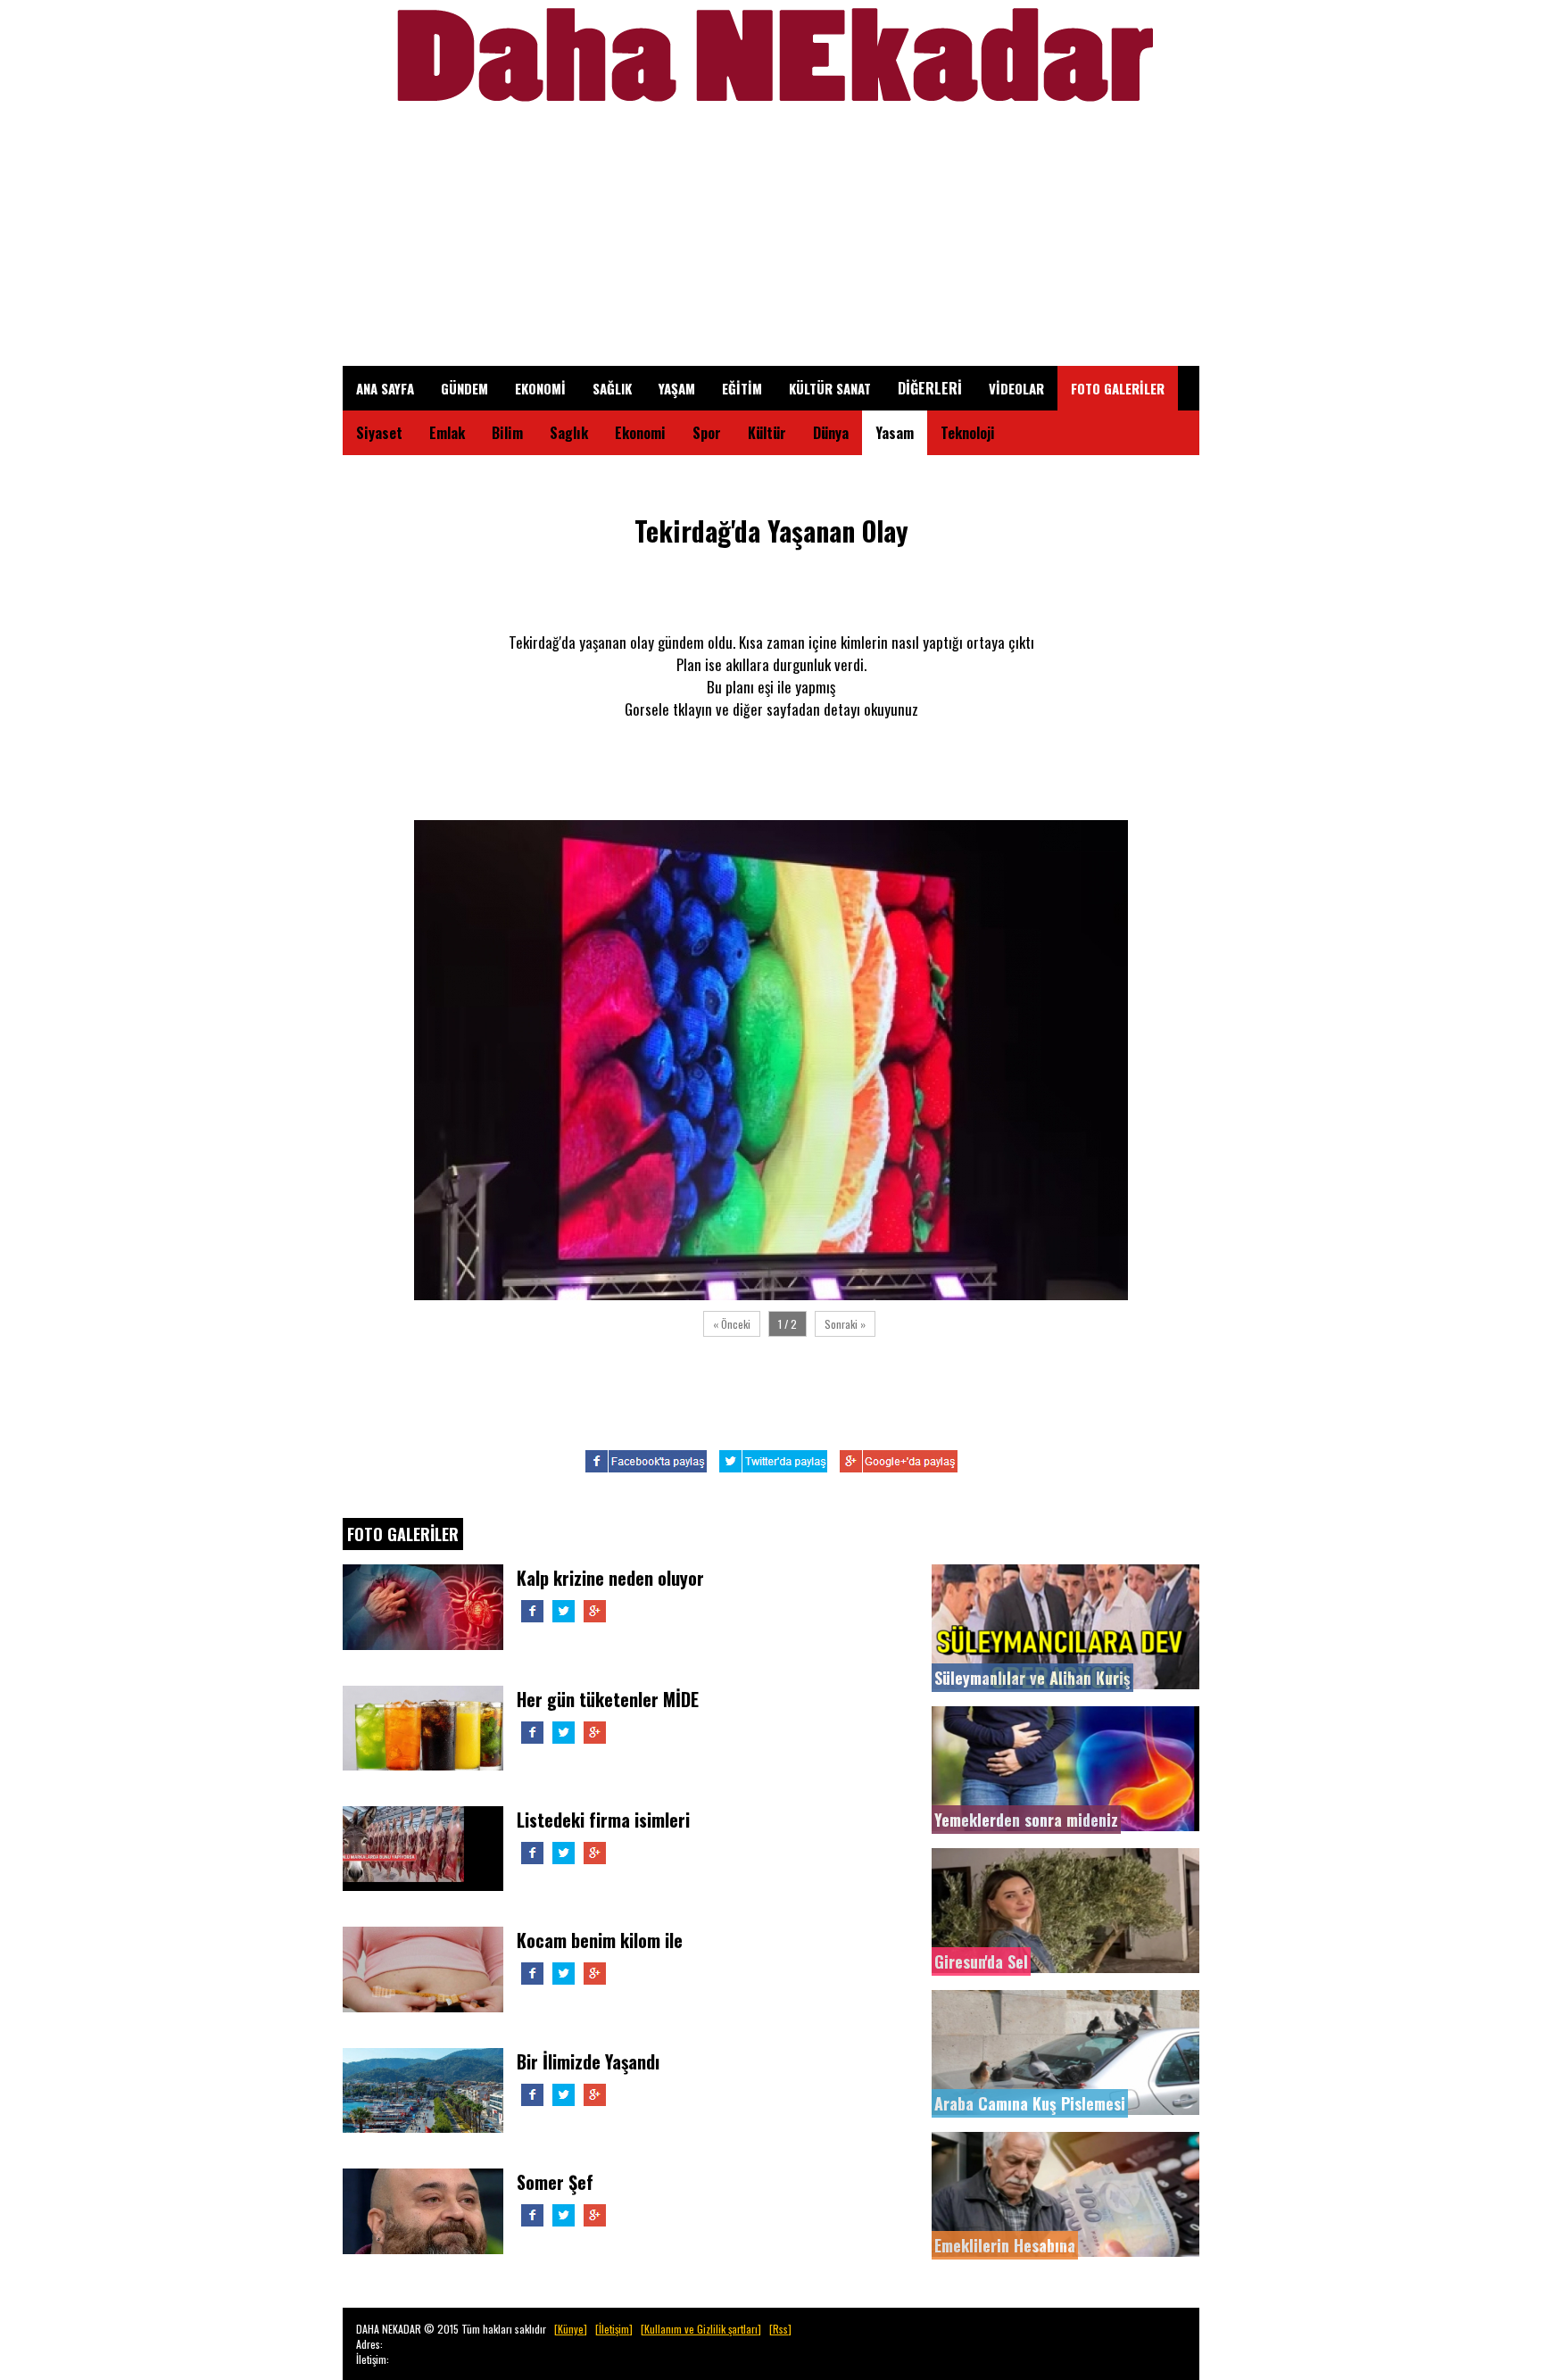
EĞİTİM (742, 388)
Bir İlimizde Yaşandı (588, 2061)
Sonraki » (845, 1324)
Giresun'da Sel (981, 1961)
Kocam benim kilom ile (600, 1940)
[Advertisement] (771, 241)
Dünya (831, 433)
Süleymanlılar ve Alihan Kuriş (1032, 1678)
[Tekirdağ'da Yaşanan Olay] (771, 1295)
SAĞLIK (612, 388)
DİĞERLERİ (930, 388)
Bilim (507, 433)
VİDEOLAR (1016, 388)
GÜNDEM (464, 388)
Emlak (447, 433)
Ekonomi (640, 433)
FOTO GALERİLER (1118, 388)
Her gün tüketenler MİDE (608, 1699)
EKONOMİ (540, 388)
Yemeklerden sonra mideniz (1026, 1820)
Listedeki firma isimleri (603, 1820)
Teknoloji (968, 433)
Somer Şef (555, 2182)
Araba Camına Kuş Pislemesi (1030, 2103)
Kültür (767, 433)
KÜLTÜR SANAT (830, 388)
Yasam (895, 433)
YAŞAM (677, 388)
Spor (707, 433)
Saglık (569, 433)
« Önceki (732, 1324)
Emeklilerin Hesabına (1005, 2245)
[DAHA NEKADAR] (771, 111)
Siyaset (379, 433)
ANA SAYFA (385, 388)
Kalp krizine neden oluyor (610, 1578)
